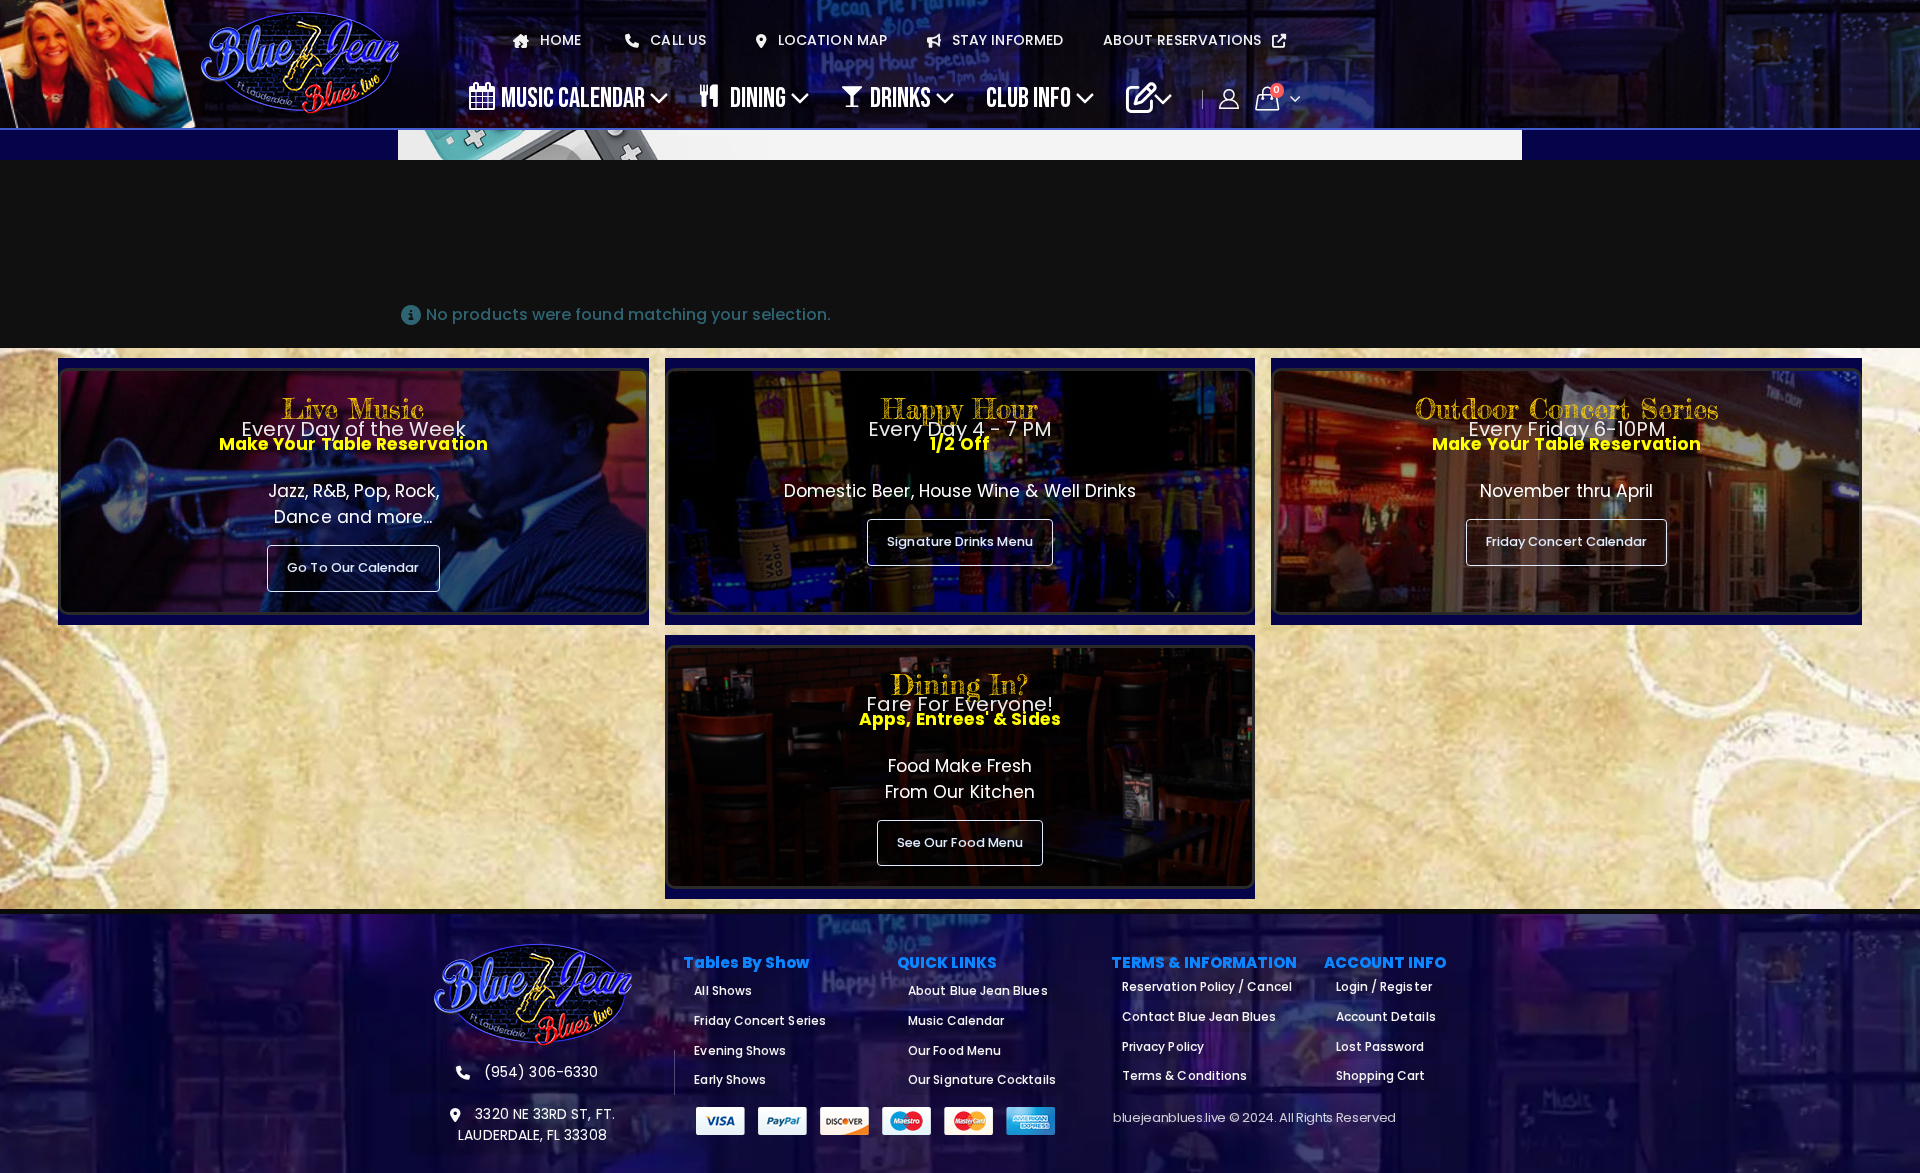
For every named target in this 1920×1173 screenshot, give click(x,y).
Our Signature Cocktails (982, 1079)
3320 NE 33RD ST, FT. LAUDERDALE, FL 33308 (536, 1124)
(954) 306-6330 (539, 1072)
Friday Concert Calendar (1567, 541)
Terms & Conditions (1184, 1075)
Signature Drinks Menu (959, 541)
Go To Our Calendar (353, 567)
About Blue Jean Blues (977, 990)
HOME (558, 40)
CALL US (676, 40)
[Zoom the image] (533, 955)
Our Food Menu (954, 1050)
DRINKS (900, 97)
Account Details (1386, 1016)
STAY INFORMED (1005, 40)
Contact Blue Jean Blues (1199, 1016)
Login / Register (1384, 986)
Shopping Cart (1381, 1075)
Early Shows (730, 1079)
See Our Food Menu (960, 842)
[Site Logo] (300, 64)
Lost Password (1380, 1046)
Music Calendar (573, 97)
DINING (758, 97)
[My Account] (1229, 99)
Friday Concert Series (759, 1020)
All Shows (723, 990)
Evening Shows (740, 1050)
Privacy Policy (1163, 1046)
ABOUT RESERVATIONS (1184, 40)
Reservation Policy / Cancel (1207, 986)
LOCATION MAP (830, 40)
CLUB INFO (1028, 97)
